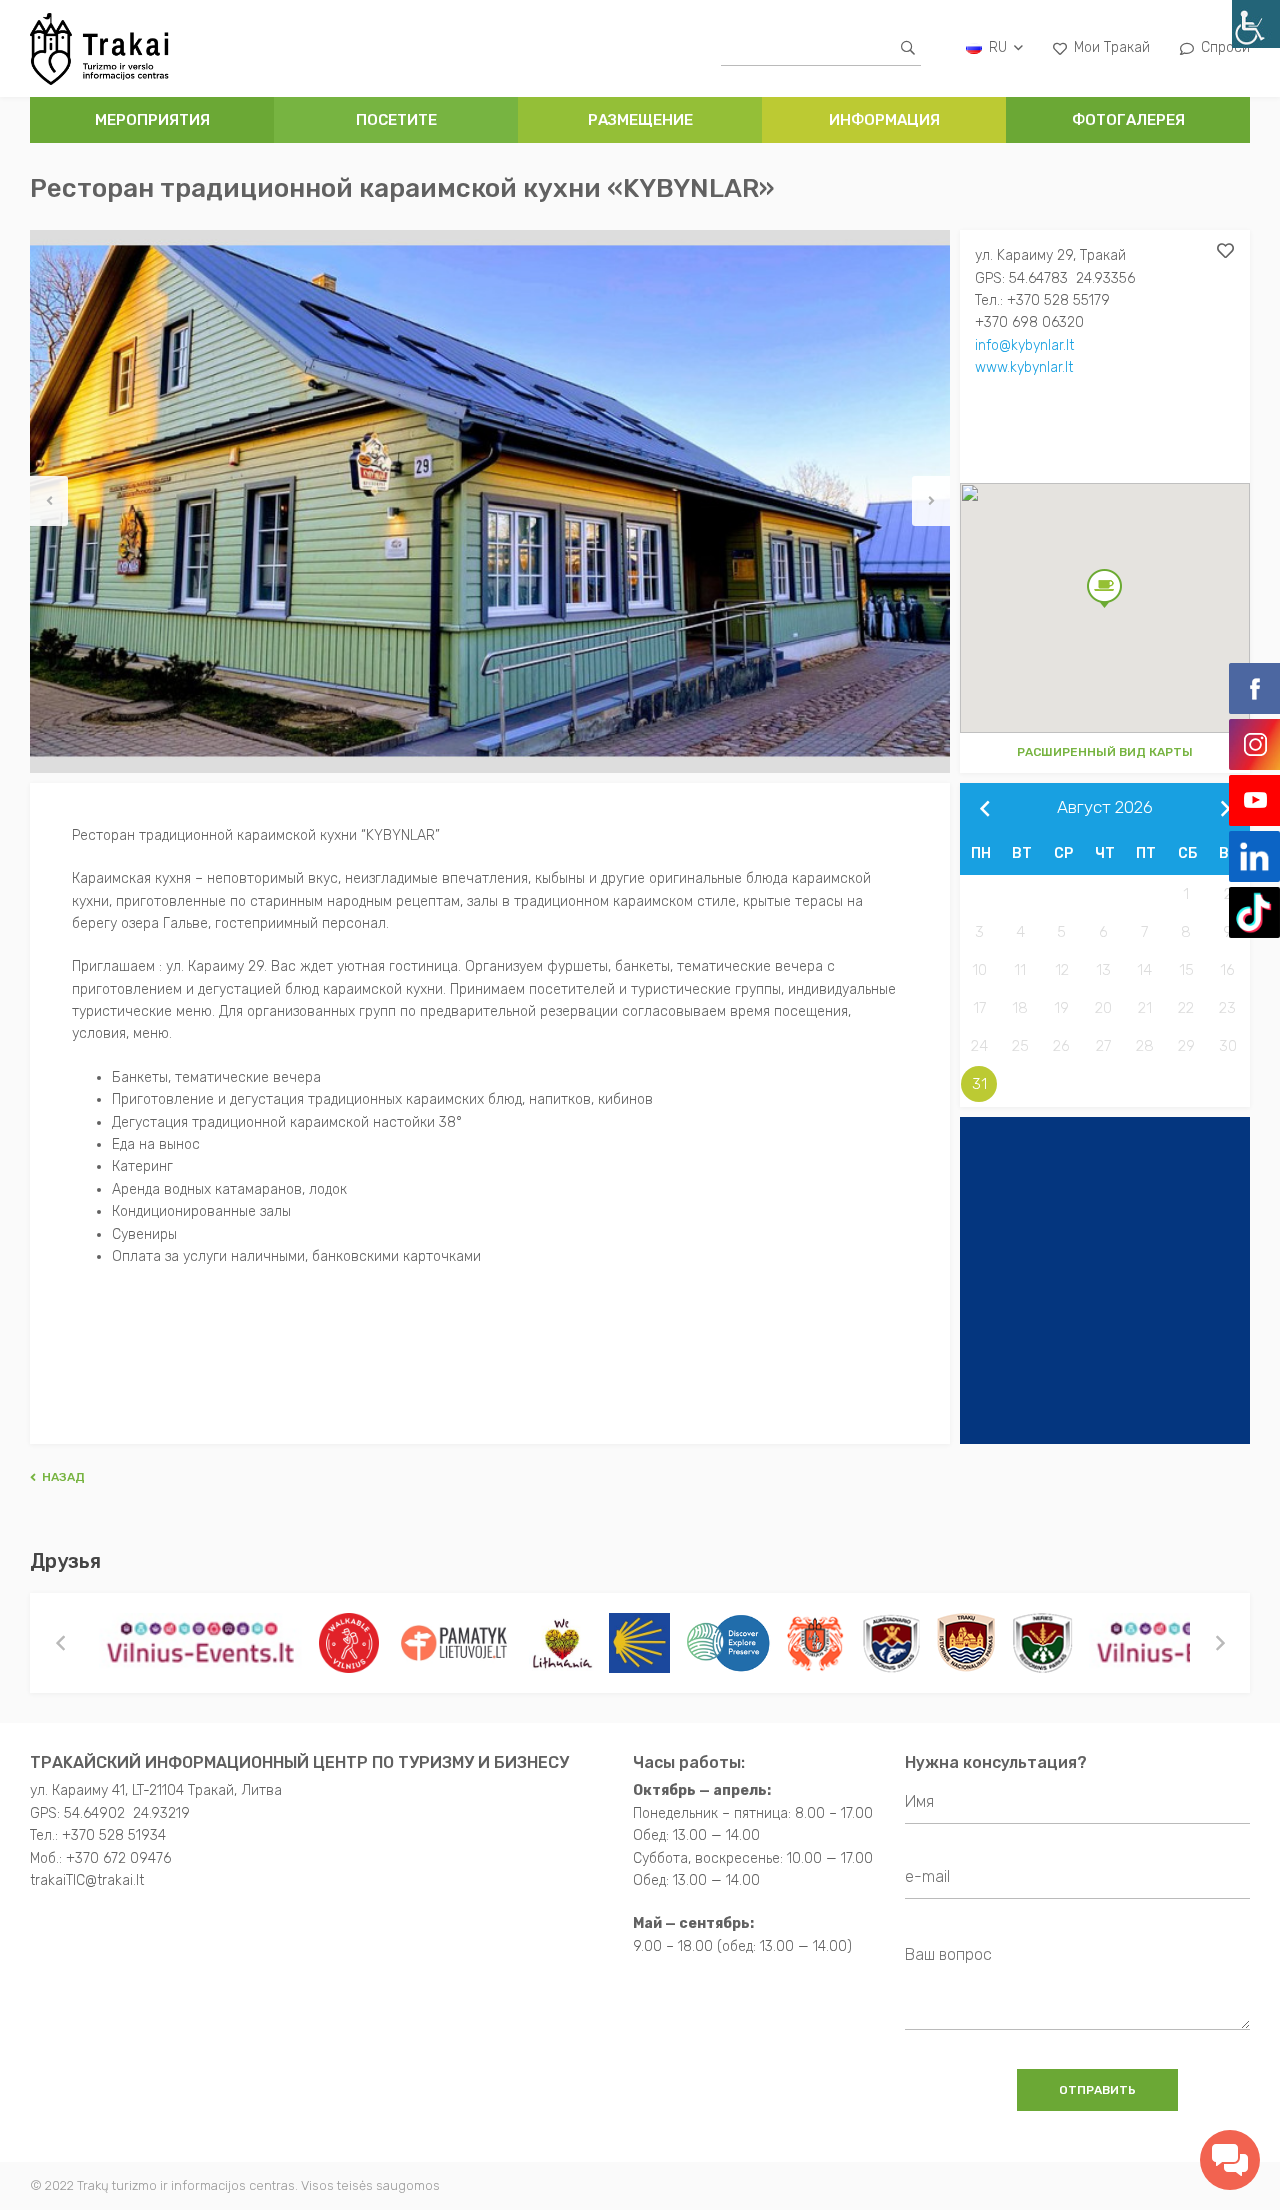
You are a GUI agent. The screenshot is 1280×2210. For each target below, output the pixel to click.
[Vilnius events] (201, 1643)
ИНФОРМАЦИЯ (884, 120)
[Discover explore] (728, 1643)
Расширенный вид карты (1105, 752)
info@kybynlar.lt (1024, 345)
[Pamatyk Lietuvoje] (454, 1643)
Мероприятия (152, 120)
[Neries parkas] (1042, 1643)
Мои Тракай (1112, 47)
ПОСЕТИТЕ (396, 120)
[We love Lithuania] (561, 1643)
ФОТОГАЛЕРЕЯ (1128, 120)
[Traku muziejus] (816, 1643)
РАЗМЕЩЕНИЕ (640, 120)
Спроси (1225, 47)
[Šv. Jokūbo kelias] (640, 1643)
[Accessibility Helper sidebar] (1256, 24)
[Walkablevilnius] (349, 1643)
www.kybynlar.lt (1024, 367)
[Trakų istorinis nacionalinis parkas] (966, 1643)
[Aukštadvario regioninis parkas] (891, 1643)
